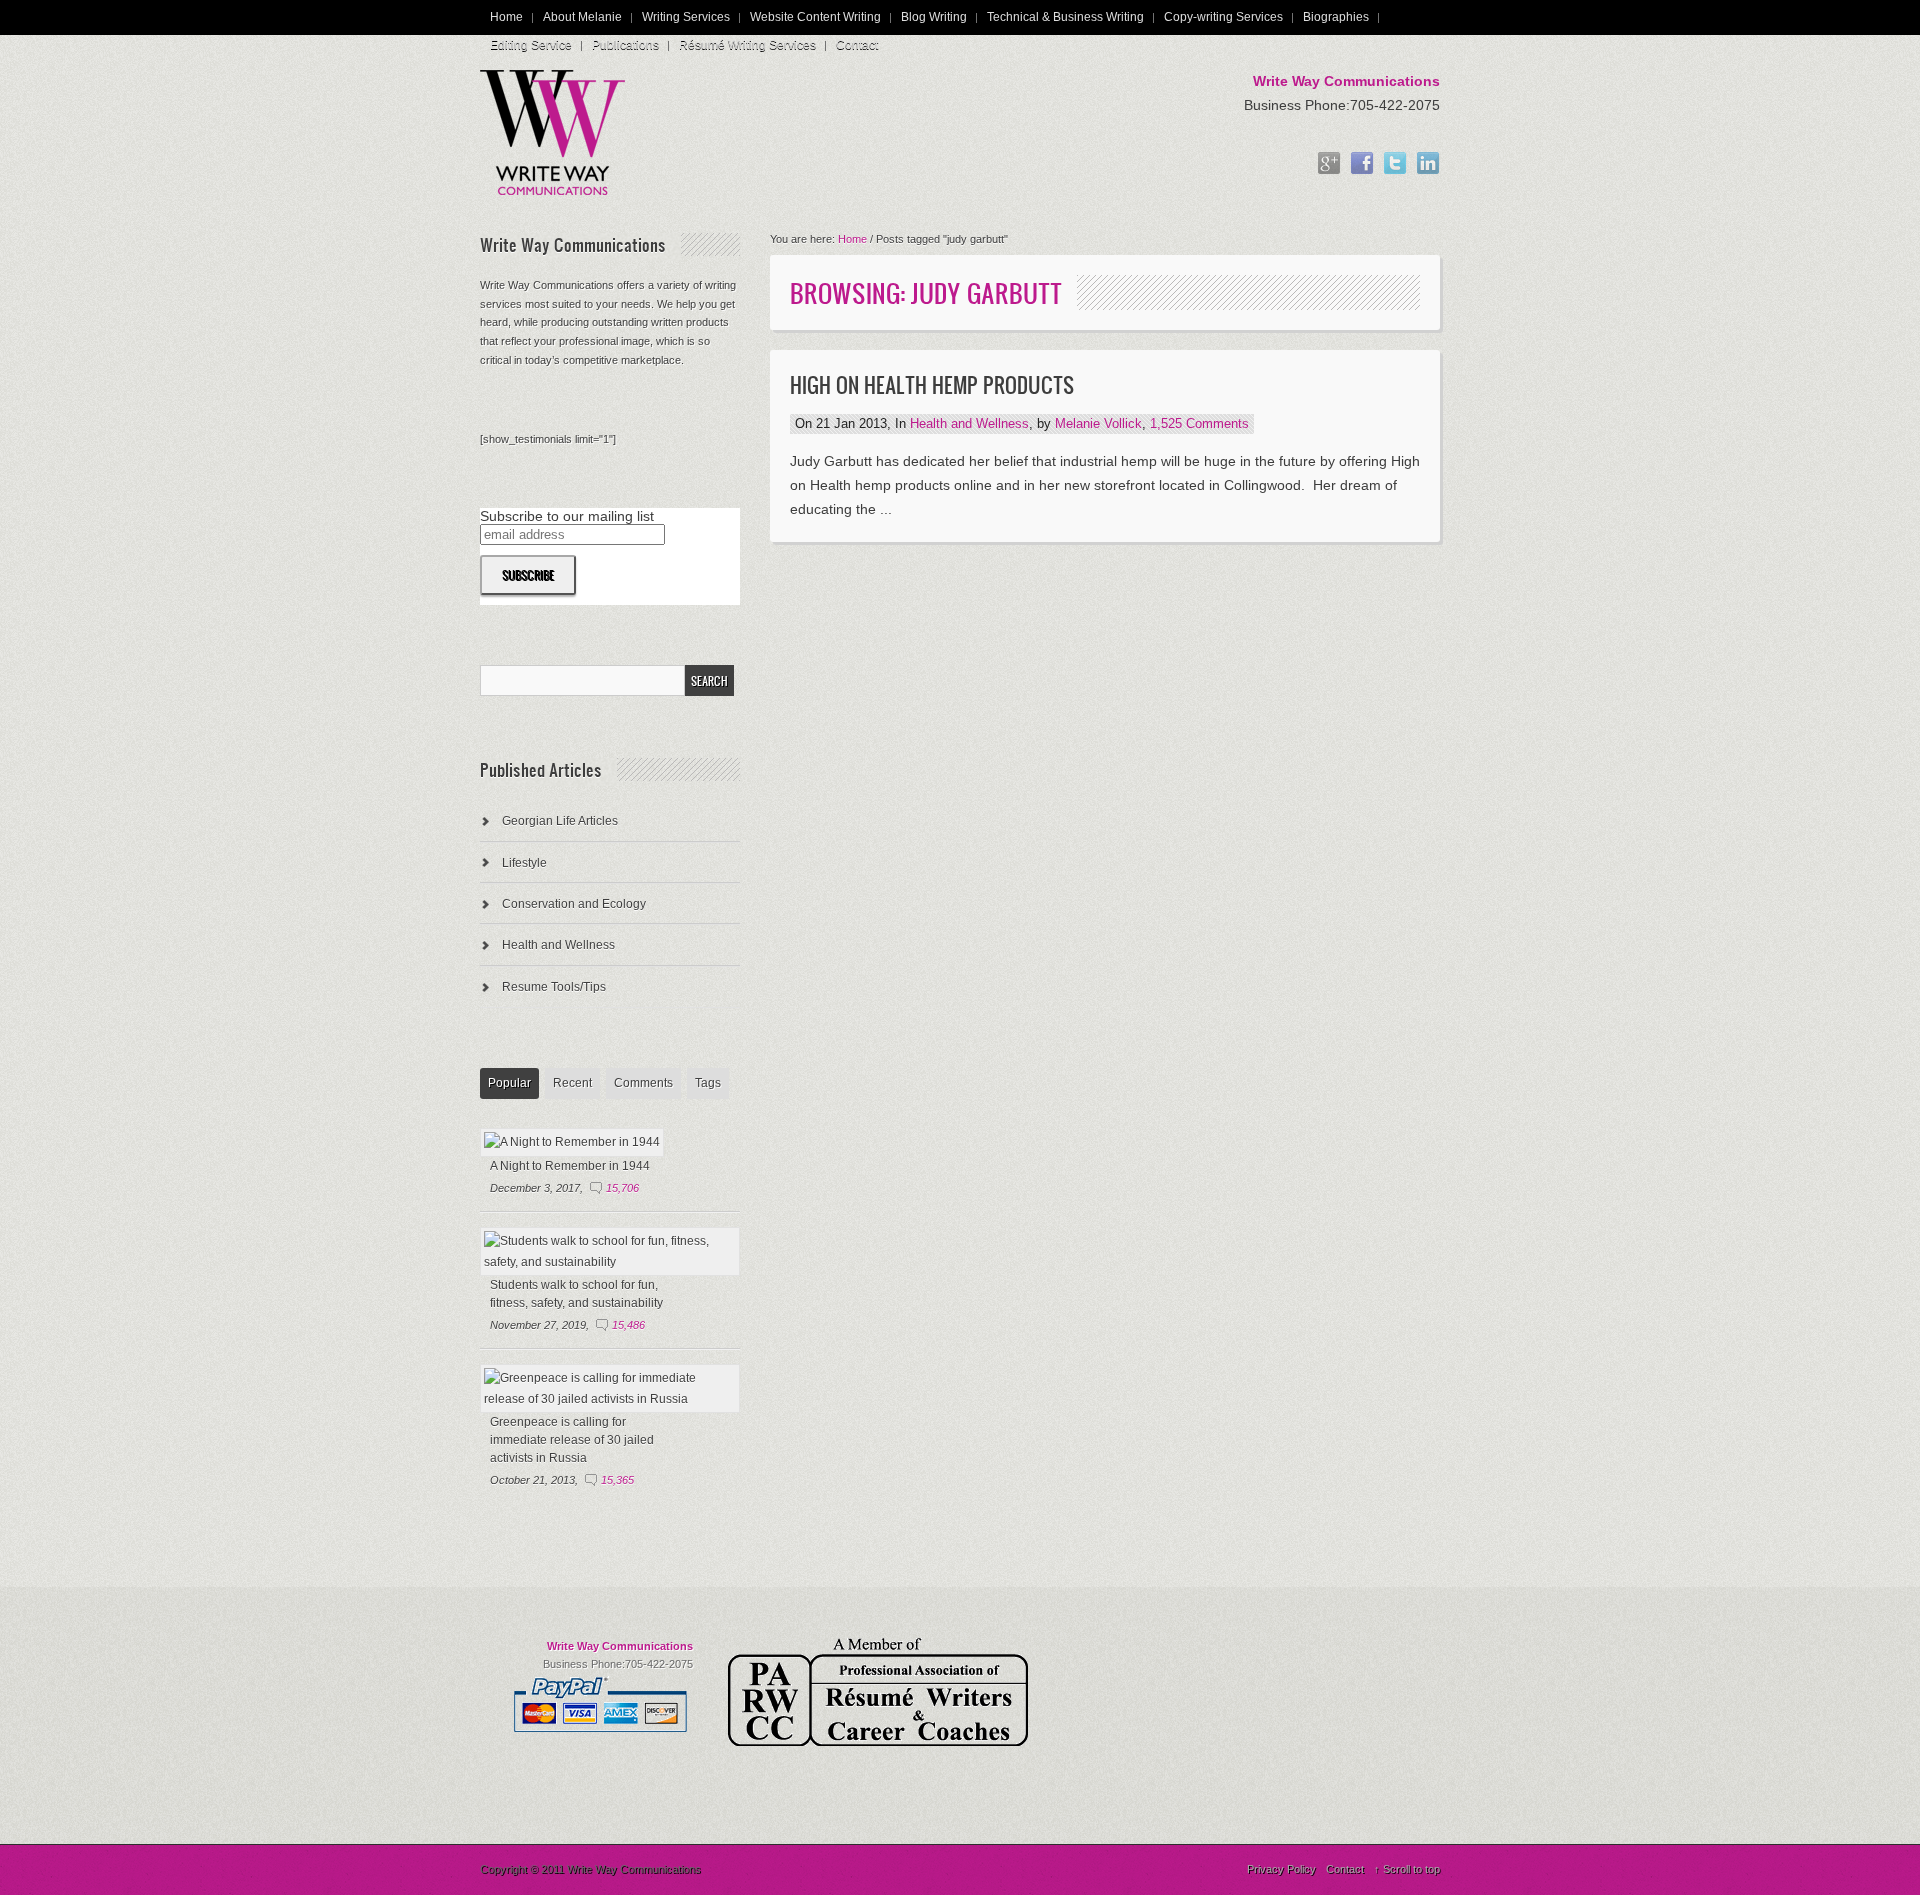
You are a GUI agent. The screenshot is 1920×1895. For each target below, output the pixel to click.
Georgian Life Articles (560, 821)
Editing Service (531, 45)
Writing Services (686, 17)
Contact (857, 45)
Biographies (1336, 17)
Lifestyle (524, 863)
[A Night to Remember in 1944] (572, 1142)
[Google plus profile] (1329, 164)
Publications (625, 45)
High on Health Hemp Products (932, 384)
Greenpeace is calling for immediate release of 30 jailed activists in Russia (572, 1440)
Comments (643, 1083)
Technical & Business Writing (1065, 17)
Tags (708, 1083)
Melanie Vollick (1098, 424)
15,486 (628, 1325)
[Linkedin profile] (1428, 164)
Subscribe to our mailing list (567, 516)
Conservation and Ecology (574, 904)
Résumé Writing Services (747, 45)
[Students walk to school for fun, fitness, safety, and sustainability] (610, 1262)
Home (506, 17)
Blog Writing (934, 17)
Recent (572, 1083)
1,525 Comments (1199, 424)
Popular (509, 1083)
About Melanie (582, 17)
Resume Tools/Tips (554, 987)
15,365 (617, 1480)
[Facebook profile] (1362, 164)
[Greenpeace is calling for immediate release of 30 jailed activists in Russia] (610, 1399)
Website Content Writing (815, 17)
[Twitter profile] (1395, 164)
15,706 (622, 1188)
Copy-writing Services (1223, 17)
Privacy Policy (1281, 1869)
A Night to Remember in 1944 (570, 1166)
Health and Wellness (969, 424)
